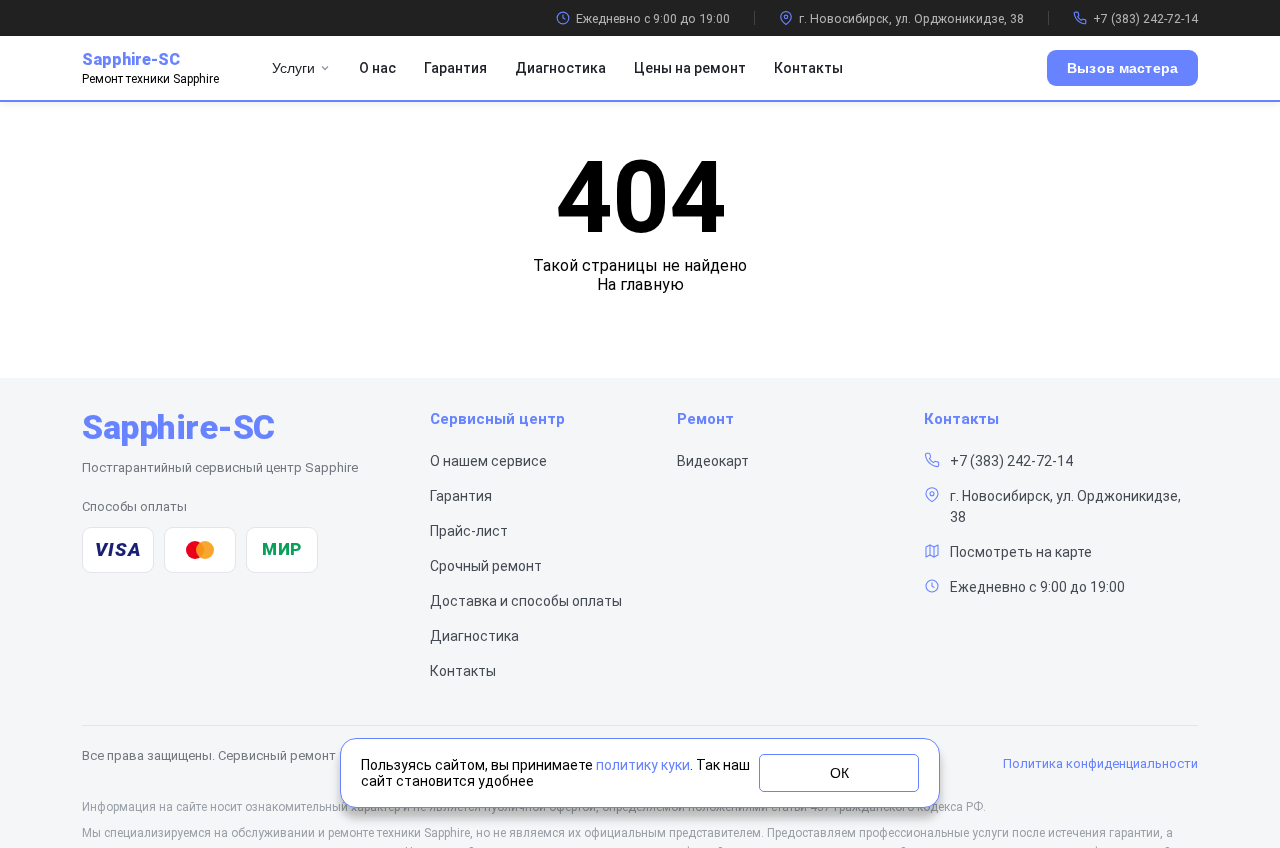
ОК (839, 773)
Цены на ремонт (690, 68)
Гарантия (455, 68)
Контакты (808, 68)
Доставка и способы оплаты (526, 601)
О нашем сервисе (488, 461)
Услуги (293, 68)
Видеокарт (713, 461)
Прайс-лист (469, 531)
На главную (640, 284)
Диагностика (560, 68)
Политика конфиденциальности (1100, 763)
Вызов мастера (1122, 68)
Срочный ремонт (486, 566)
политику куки (643, 765)
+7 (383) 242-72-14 (1145, 18)
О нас (377, 68)
